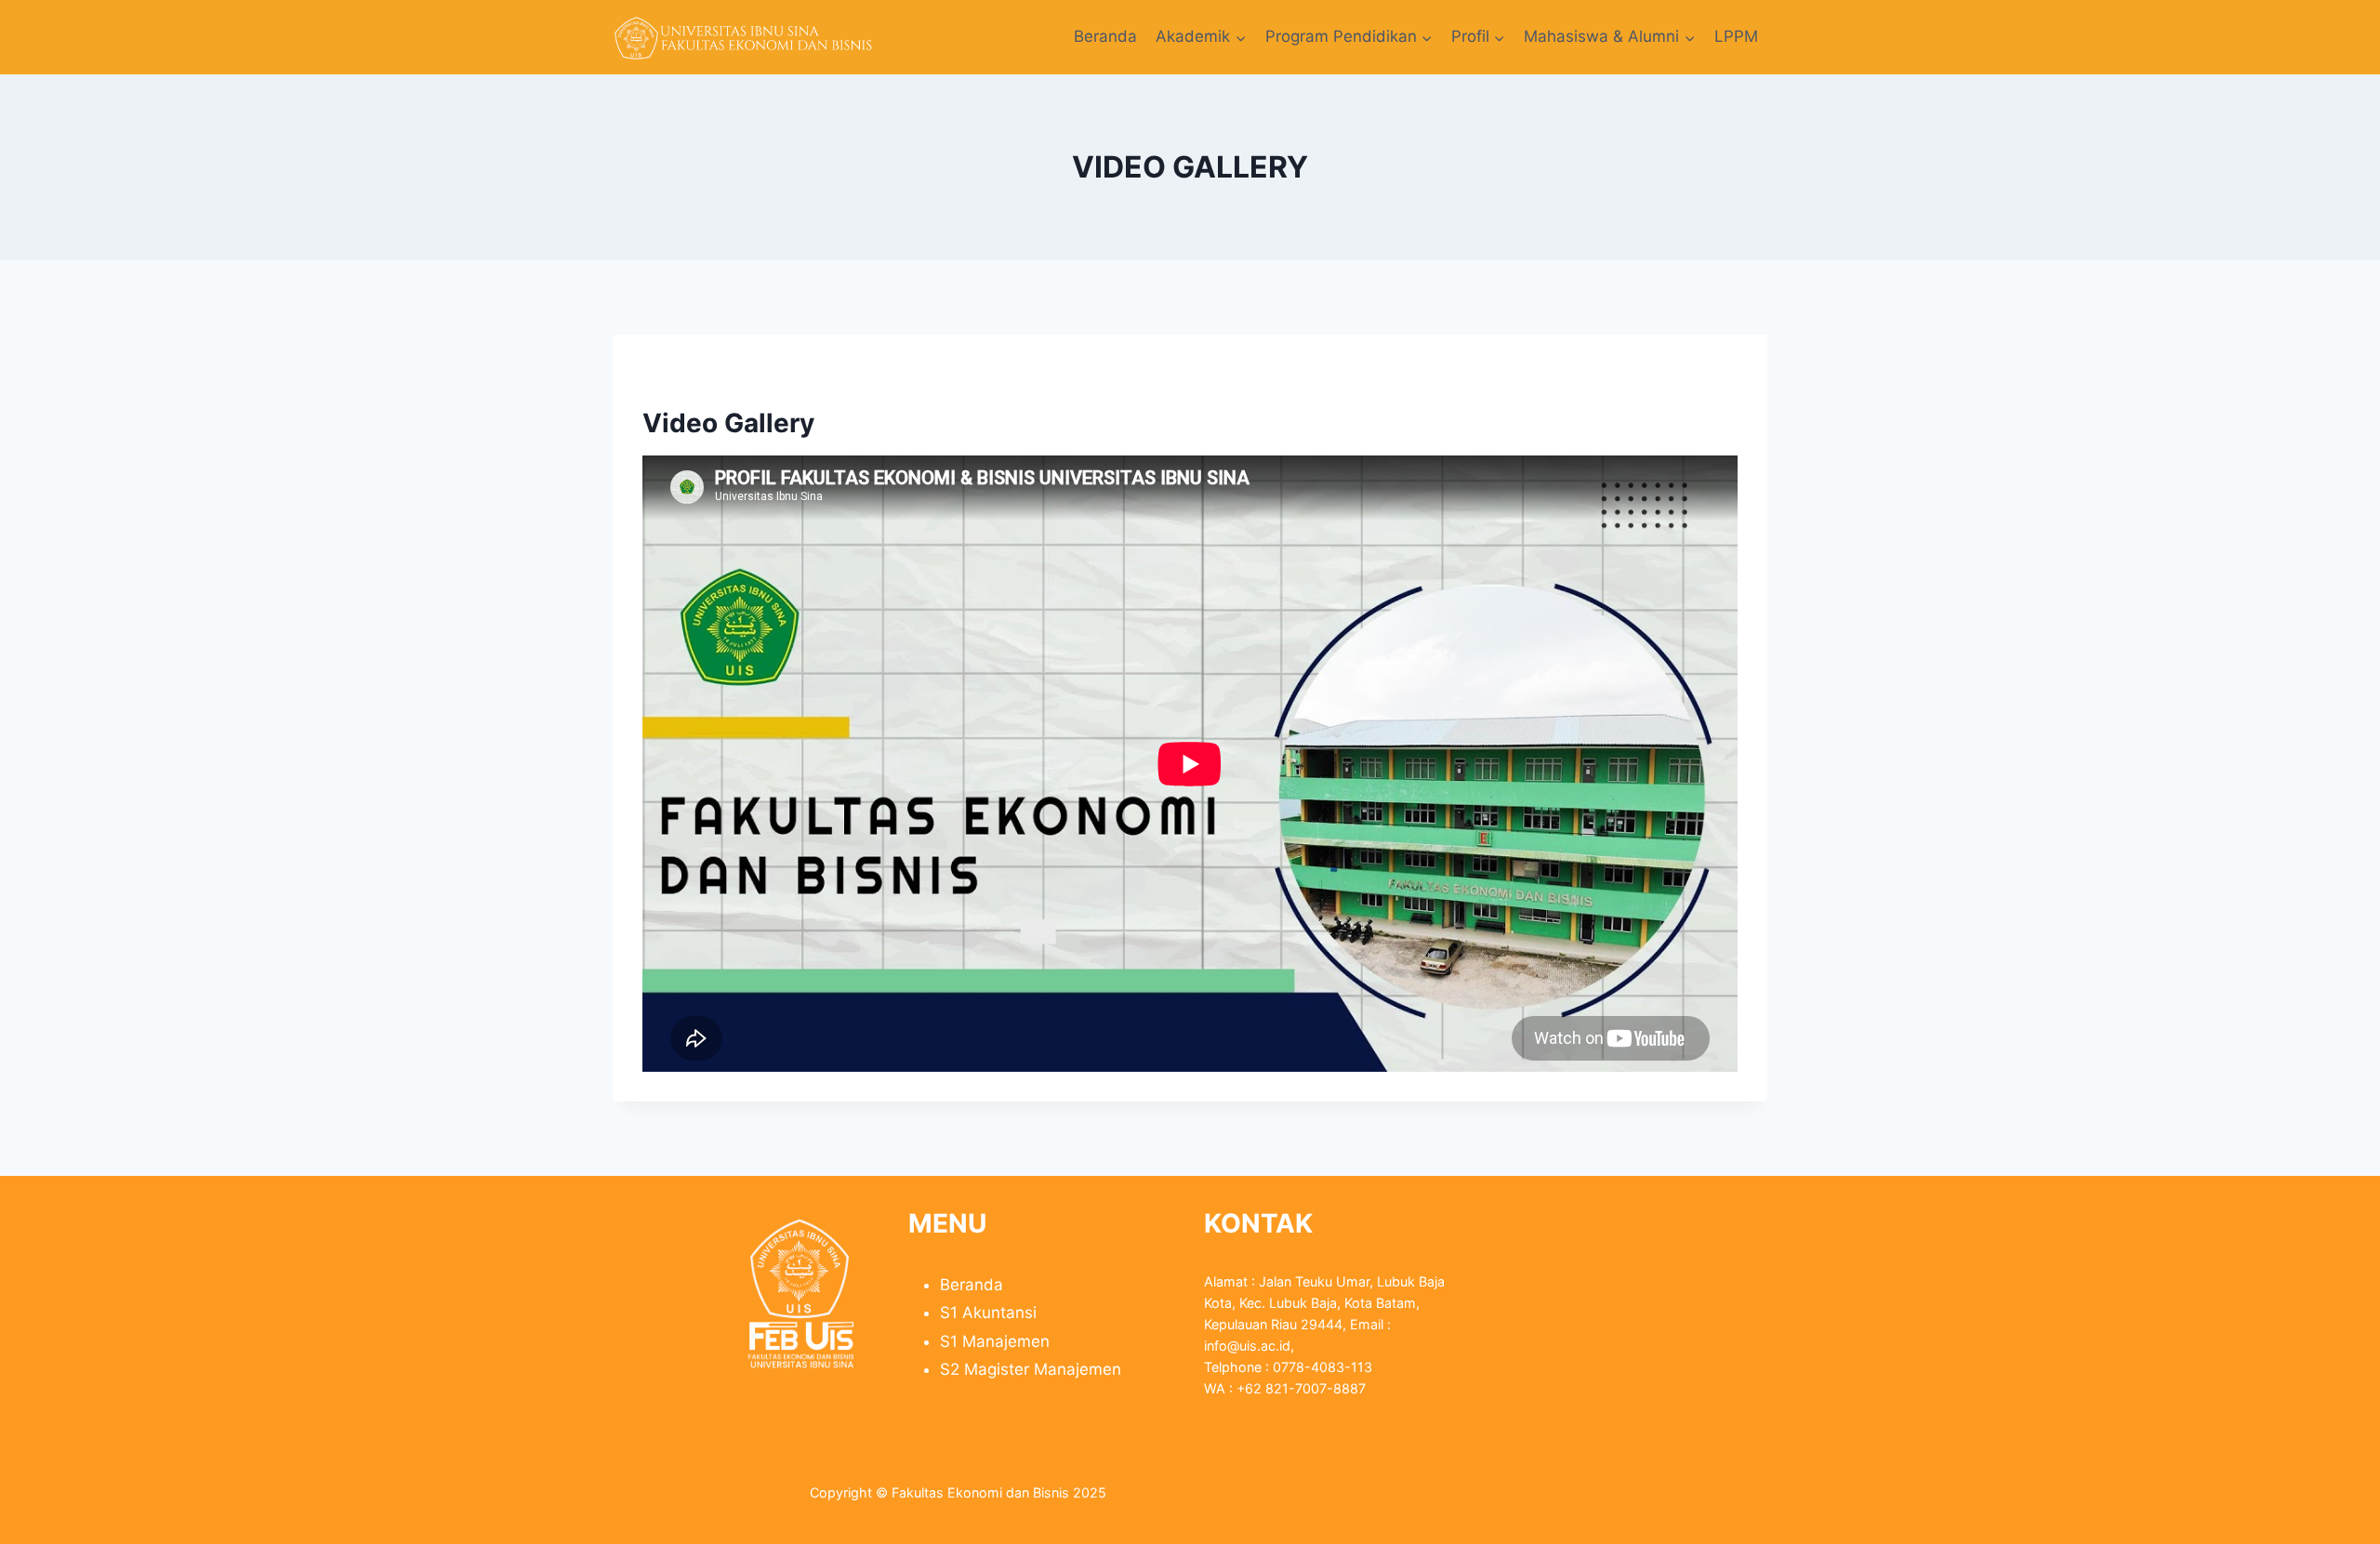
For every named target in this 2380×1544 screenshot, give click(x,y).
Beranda (1105, 36)
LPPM (1736, 36)
